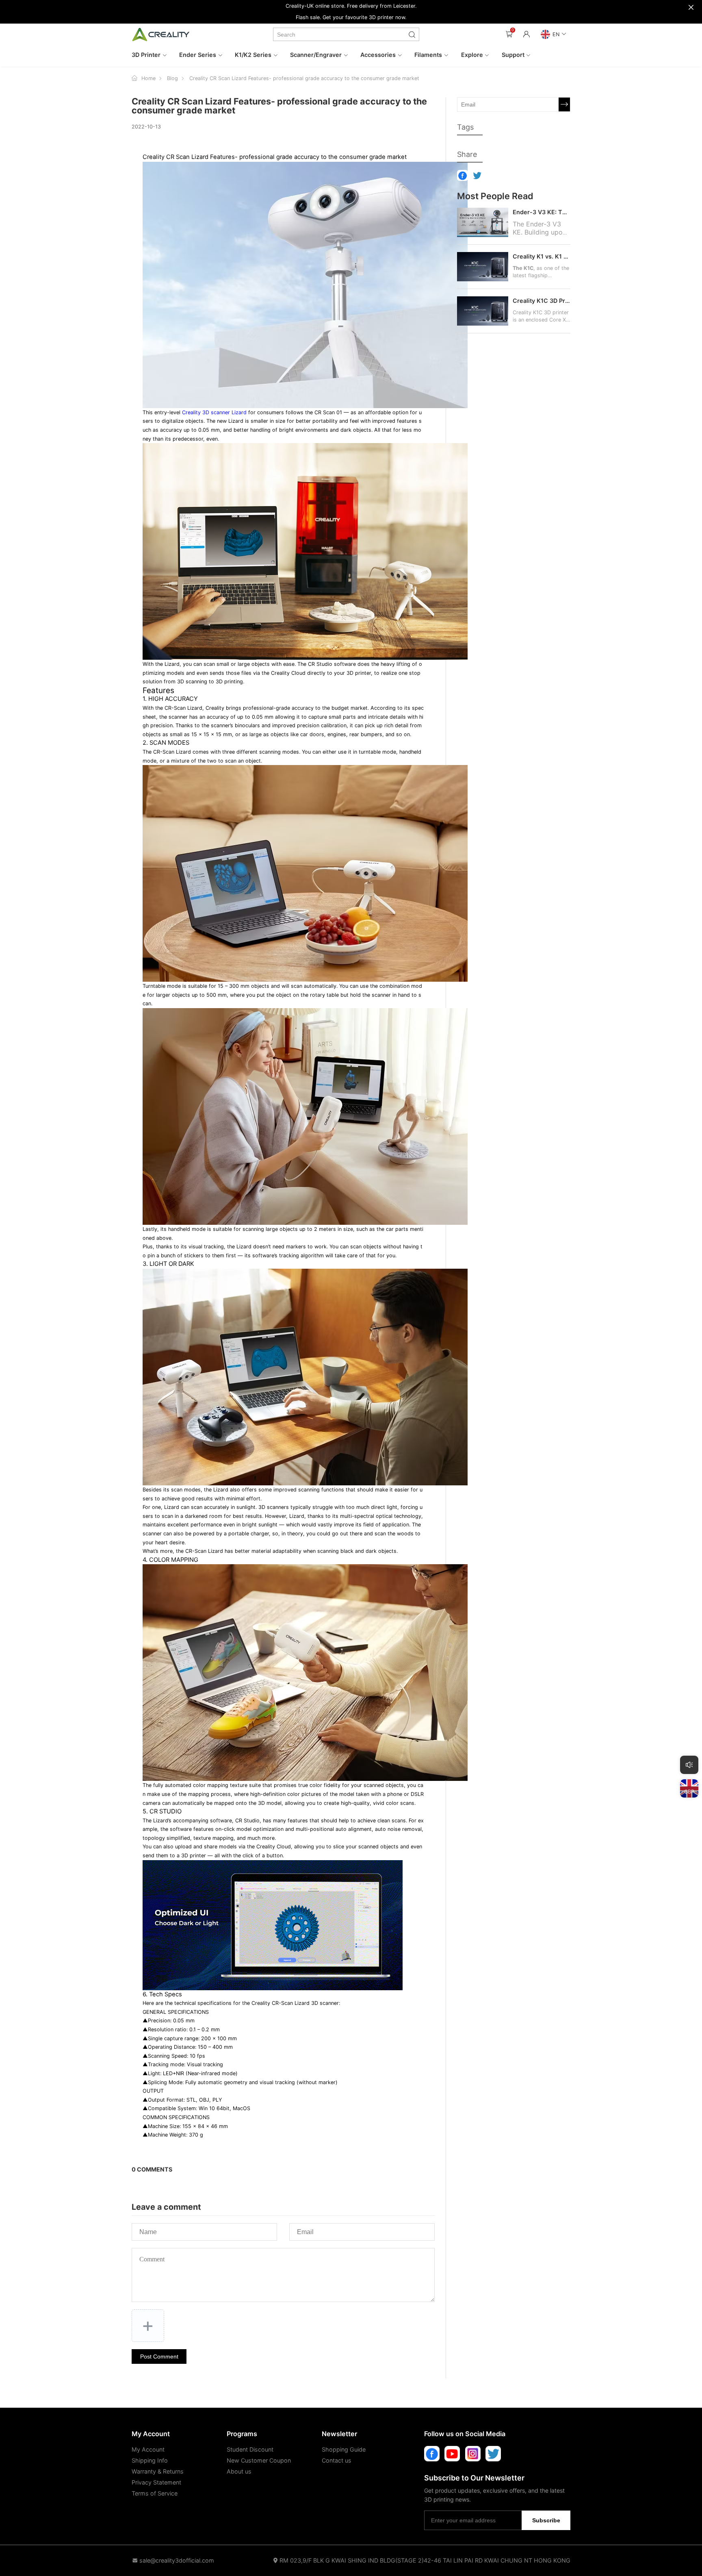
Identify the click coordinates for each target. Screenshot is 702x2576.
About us (239, 2471)
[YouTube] (452, 2454)
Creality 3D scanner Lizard (214, 412)
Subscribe (546, 2520)
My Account (148, 2449)
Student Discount (250, 2449)
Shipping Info (150, 2460)
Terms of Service (155, 2493)
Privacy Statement (156, 2482)
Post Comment (159, 2356)
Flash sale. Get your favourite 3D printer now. (351, 17)
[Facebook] (432, 2454)
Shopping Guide (344, 2449)
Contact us (337, 2460)
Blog (172, 78)
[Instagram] (473, 2454)
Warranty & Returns (158, 2471)
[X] (493, 2454)
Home (148, 78)
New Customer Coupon (259, 2460)
